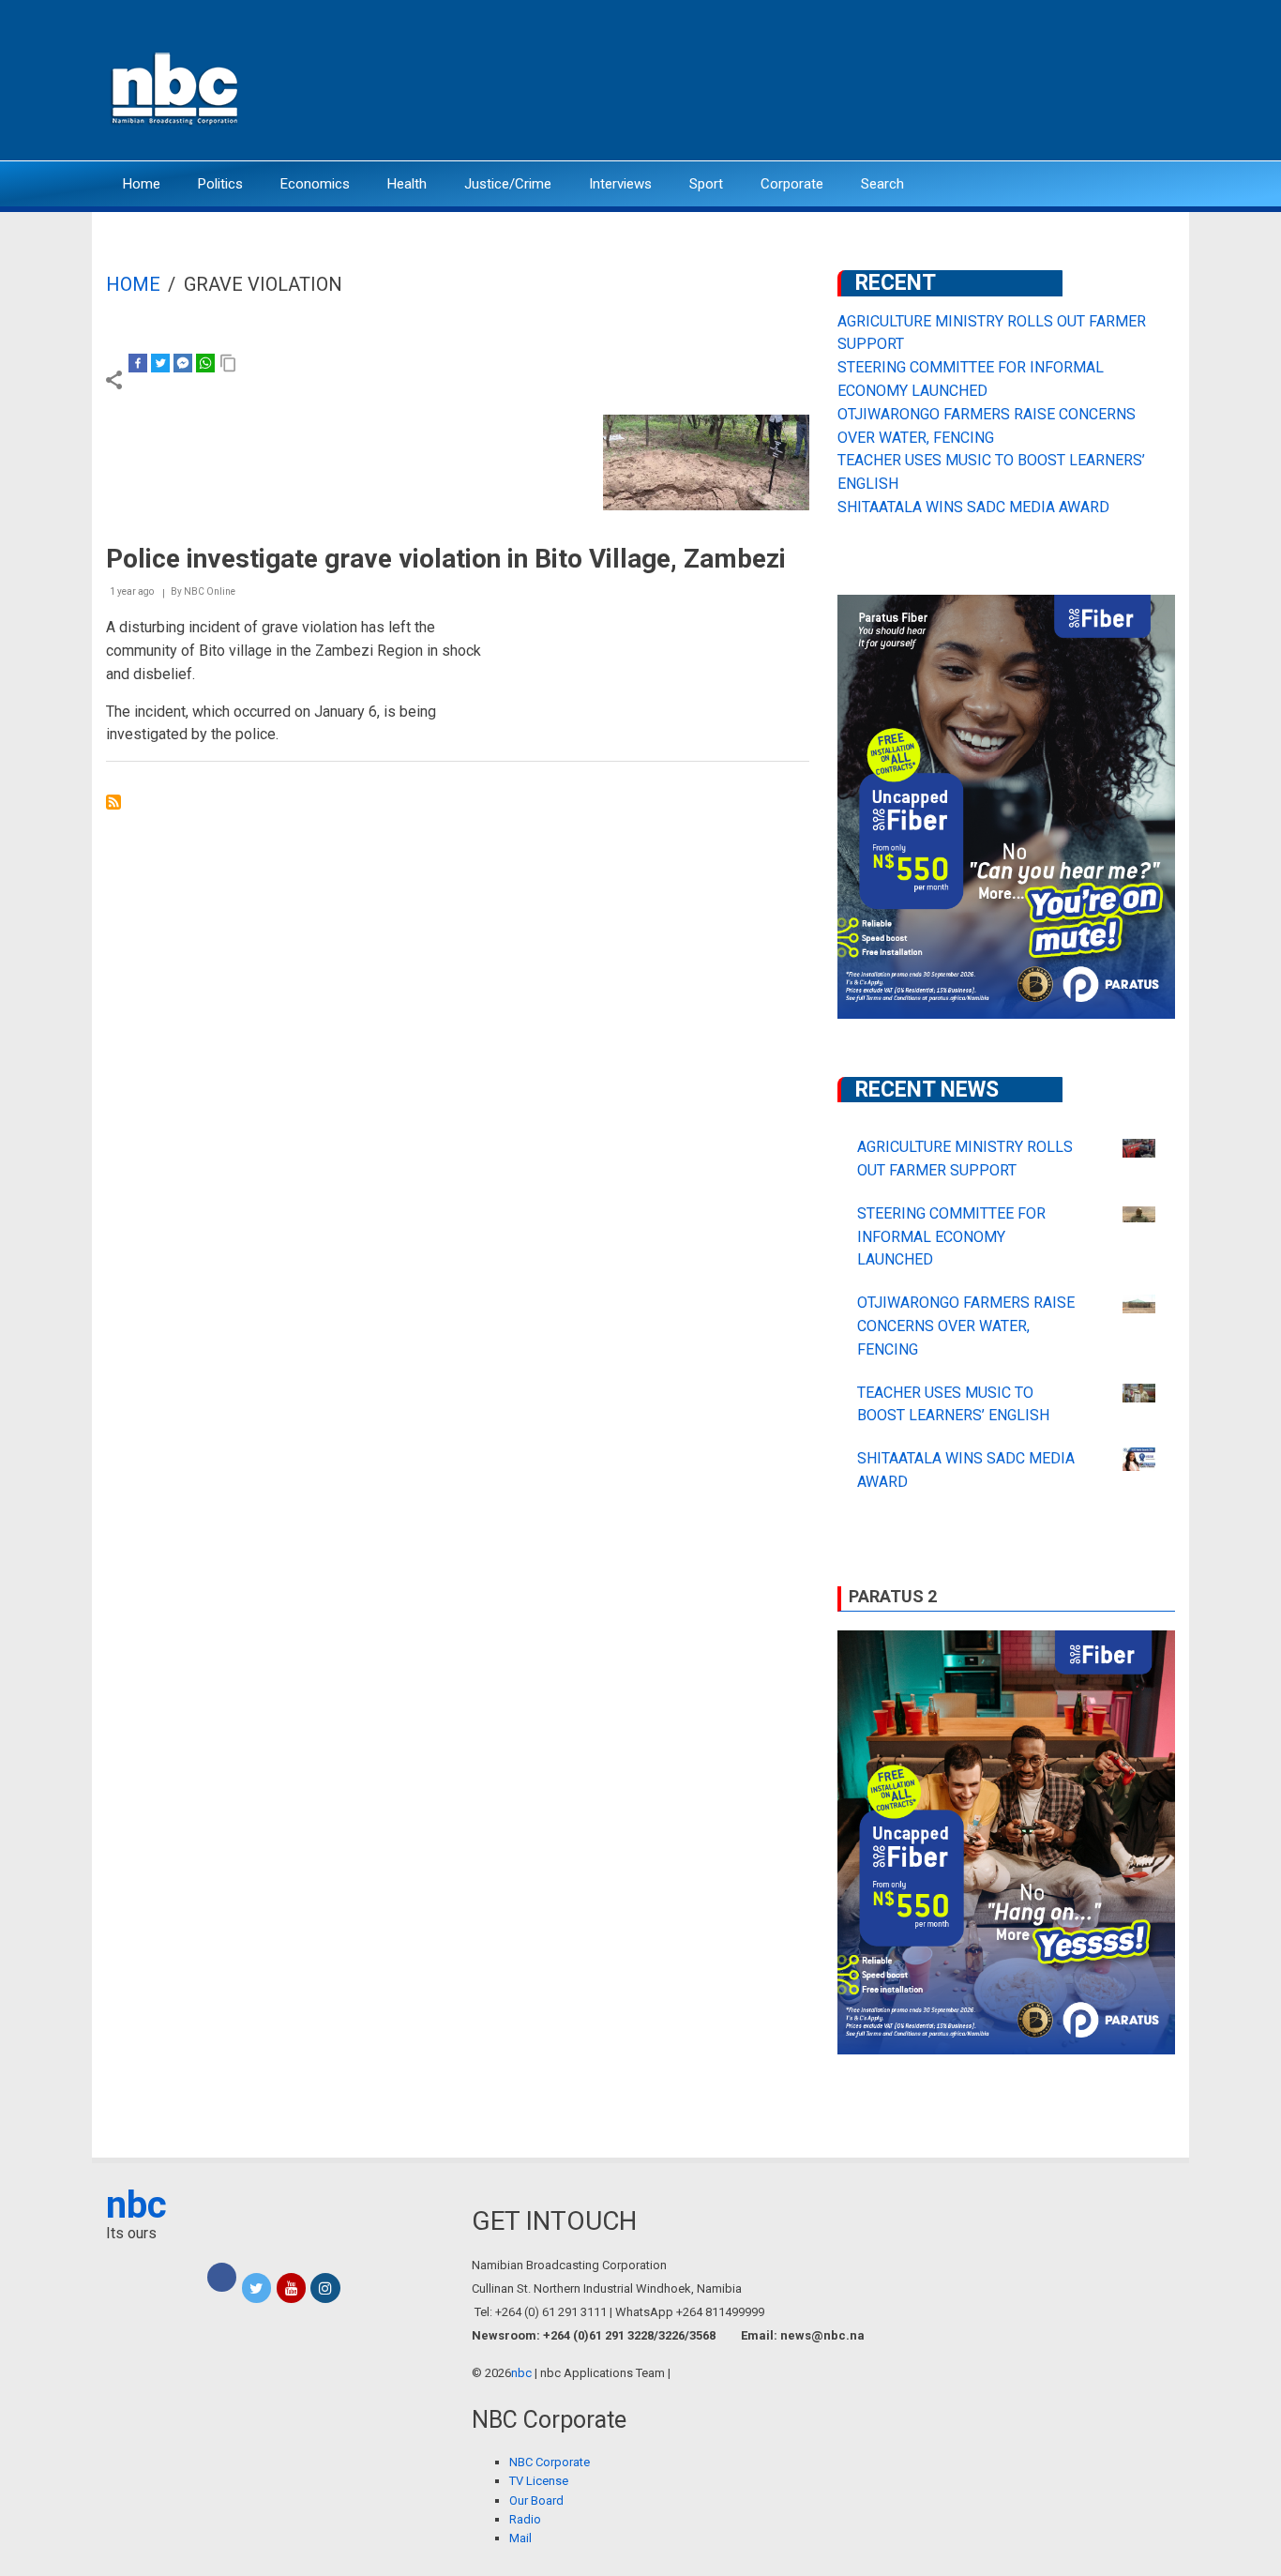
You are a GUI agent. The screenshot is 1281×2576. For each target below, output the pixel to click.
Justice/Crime (508, 184)
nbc (136, 2205)
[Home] (176, 87)
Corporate (792, 184)
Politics (220, 184)
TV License (539, 2481)
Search (882, 184)
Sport (706, 184)
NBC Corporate (550, 2462)
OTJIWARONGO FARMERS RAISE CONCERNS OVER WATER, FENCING (966, 1326)
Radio (525, 2519)
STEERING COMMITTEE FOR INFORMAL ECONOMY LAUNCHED (951, 1237)
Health (407, 184)
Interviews (620, 184)
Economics (315, 184)
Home (142, 184)
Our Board (536, 2500)
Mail (520, 2538)
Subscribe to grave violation (113, 802)
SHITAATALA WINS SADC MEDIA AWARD (973, 507)
